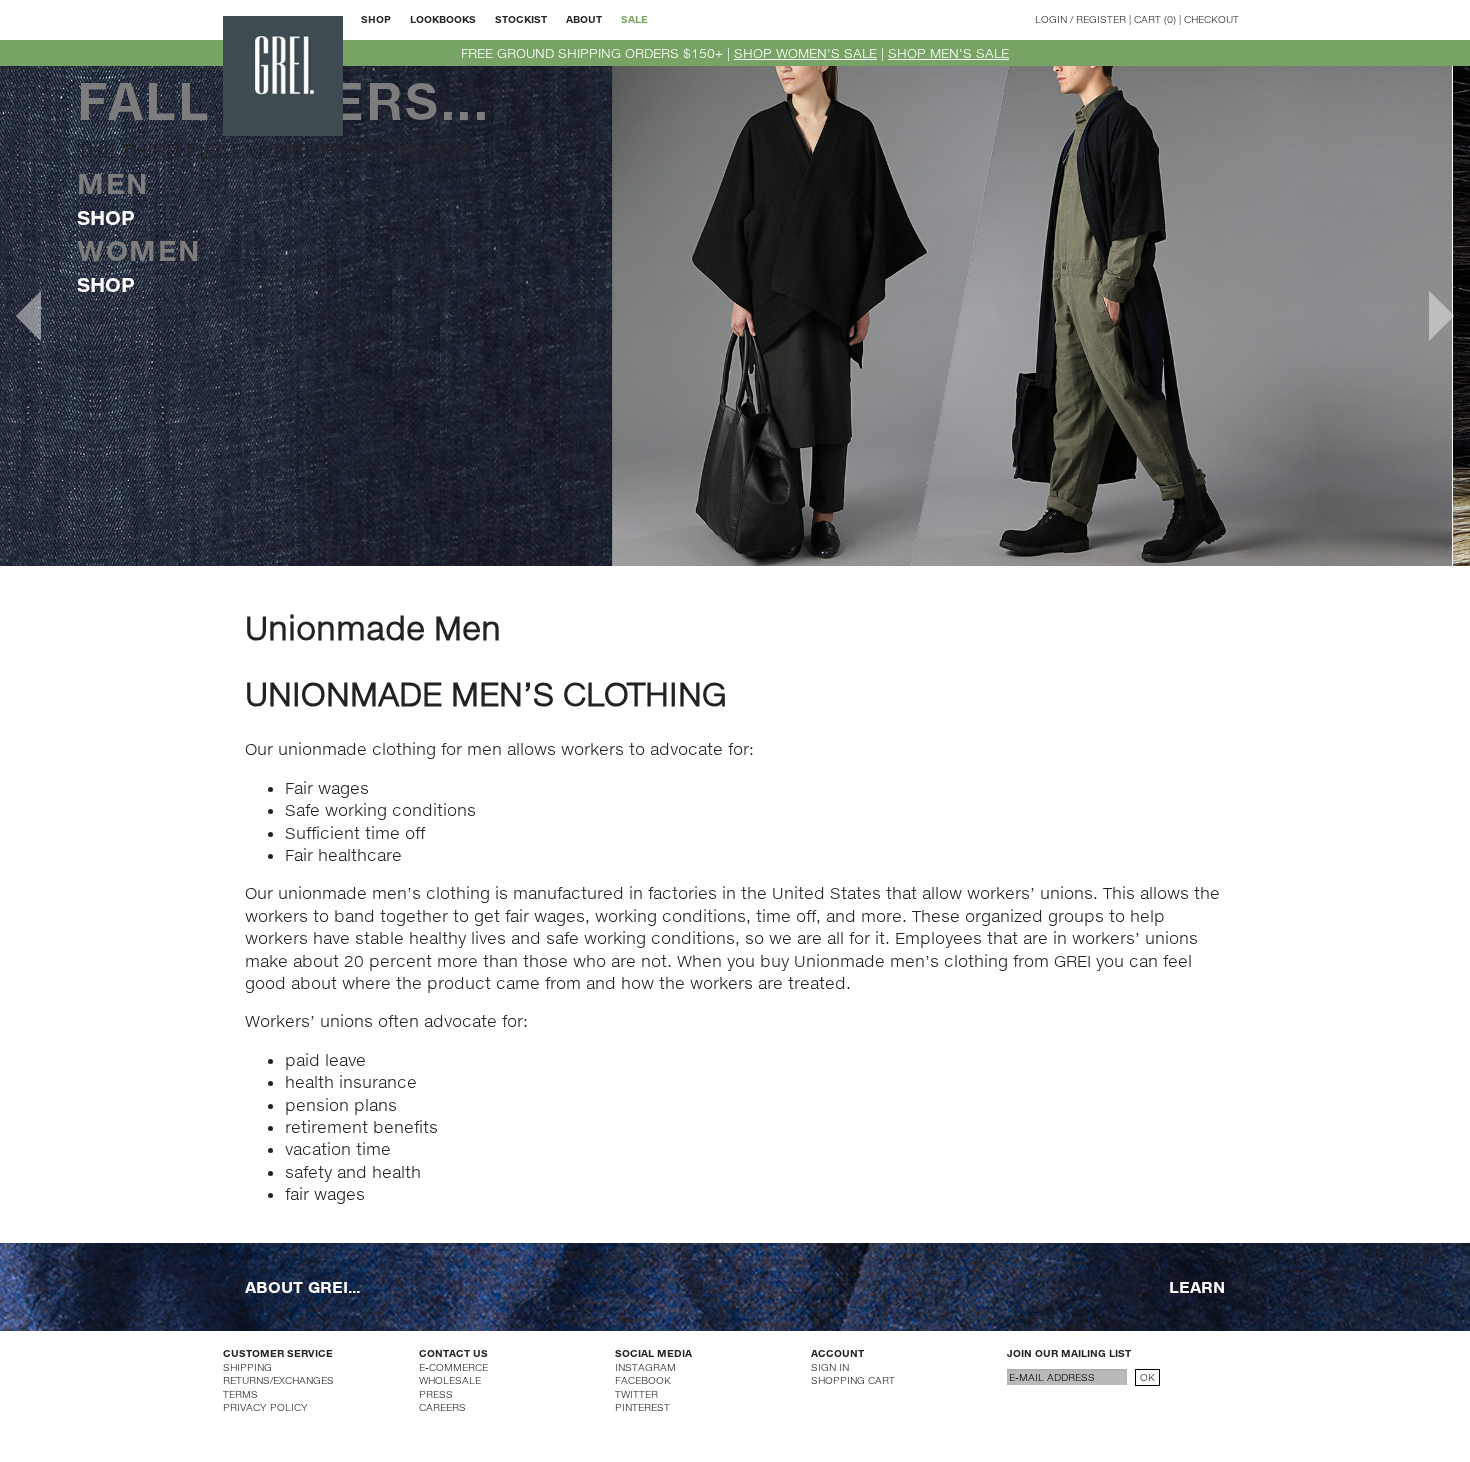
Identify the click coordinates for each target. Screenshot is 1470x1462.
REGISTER (1101, 19)
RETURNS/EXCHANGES (278, 1380)
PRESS (436, 1394)
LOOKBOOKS (443, 19)
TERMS (240, 1394)
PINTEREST (642, 1407)
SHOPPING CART (853, 1380)
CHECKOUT (1211, 19)
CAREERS (442, 1407)
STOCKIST (521, 19)
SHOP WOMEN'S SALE (805, 53)
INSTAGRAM (645, 1367)
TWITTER (636, 1394)
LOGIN (1051, 19)
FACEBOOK (643, 1380)
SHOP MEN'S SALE (948, 53)
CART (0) (1155, 19)
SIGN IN (830, 1367)
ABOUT (584, 19)
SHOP (376, 19)
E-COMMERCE (453, 1367)
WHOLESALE (450, 1380)
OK (1147, 1377)
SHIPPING (247, 1367)
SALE (634, 19)
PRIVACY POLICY (265, 1407)
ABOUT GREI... (302, 1286)
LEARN (1197, 1286)
